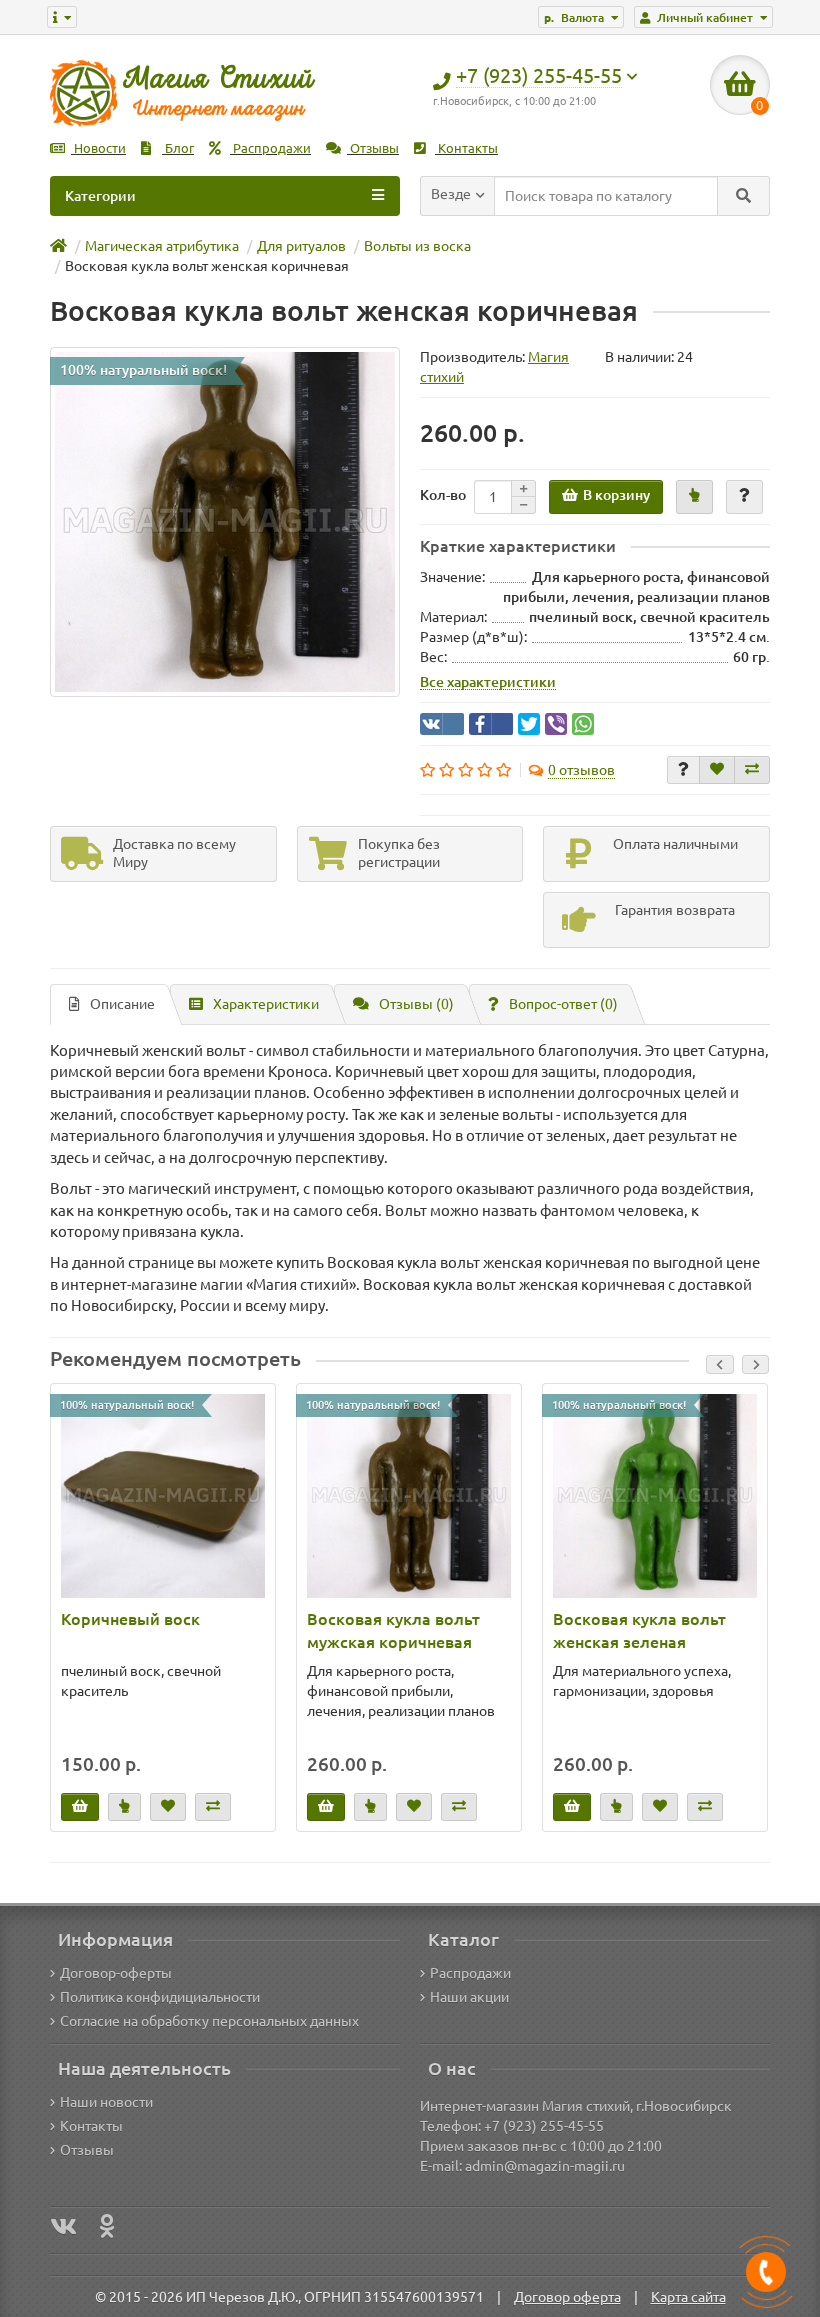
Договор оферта (567, 2297)
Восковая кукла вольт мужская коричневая (393, 1630)
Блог (178, 148)
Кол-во (443, 495)
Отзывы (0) (416, 1004)
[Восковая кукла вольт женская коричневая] (225, 522)
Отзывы (373, 148)
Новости (98, 148)
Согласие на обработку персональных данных (209, 2021)
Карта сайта (688, 2297)
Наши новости (106, 2102)
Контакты (466, 148)
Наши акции (469, 1997)
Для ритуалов (301, 246)
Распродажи (270, 148)
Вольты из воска (417, 246)
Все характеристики (488, 682)
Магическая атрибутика (162, 246)
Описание (122, 1004)
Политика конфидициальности (160, 1997)
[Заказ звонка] (766, 2272)
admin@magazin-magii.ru (545, 2166)
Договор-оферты (116, 1973)
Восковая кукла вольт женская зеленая (639, 1630)
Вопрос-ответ (563, 1004)
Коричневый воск (130, 1619)
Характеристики (266, 1004)
